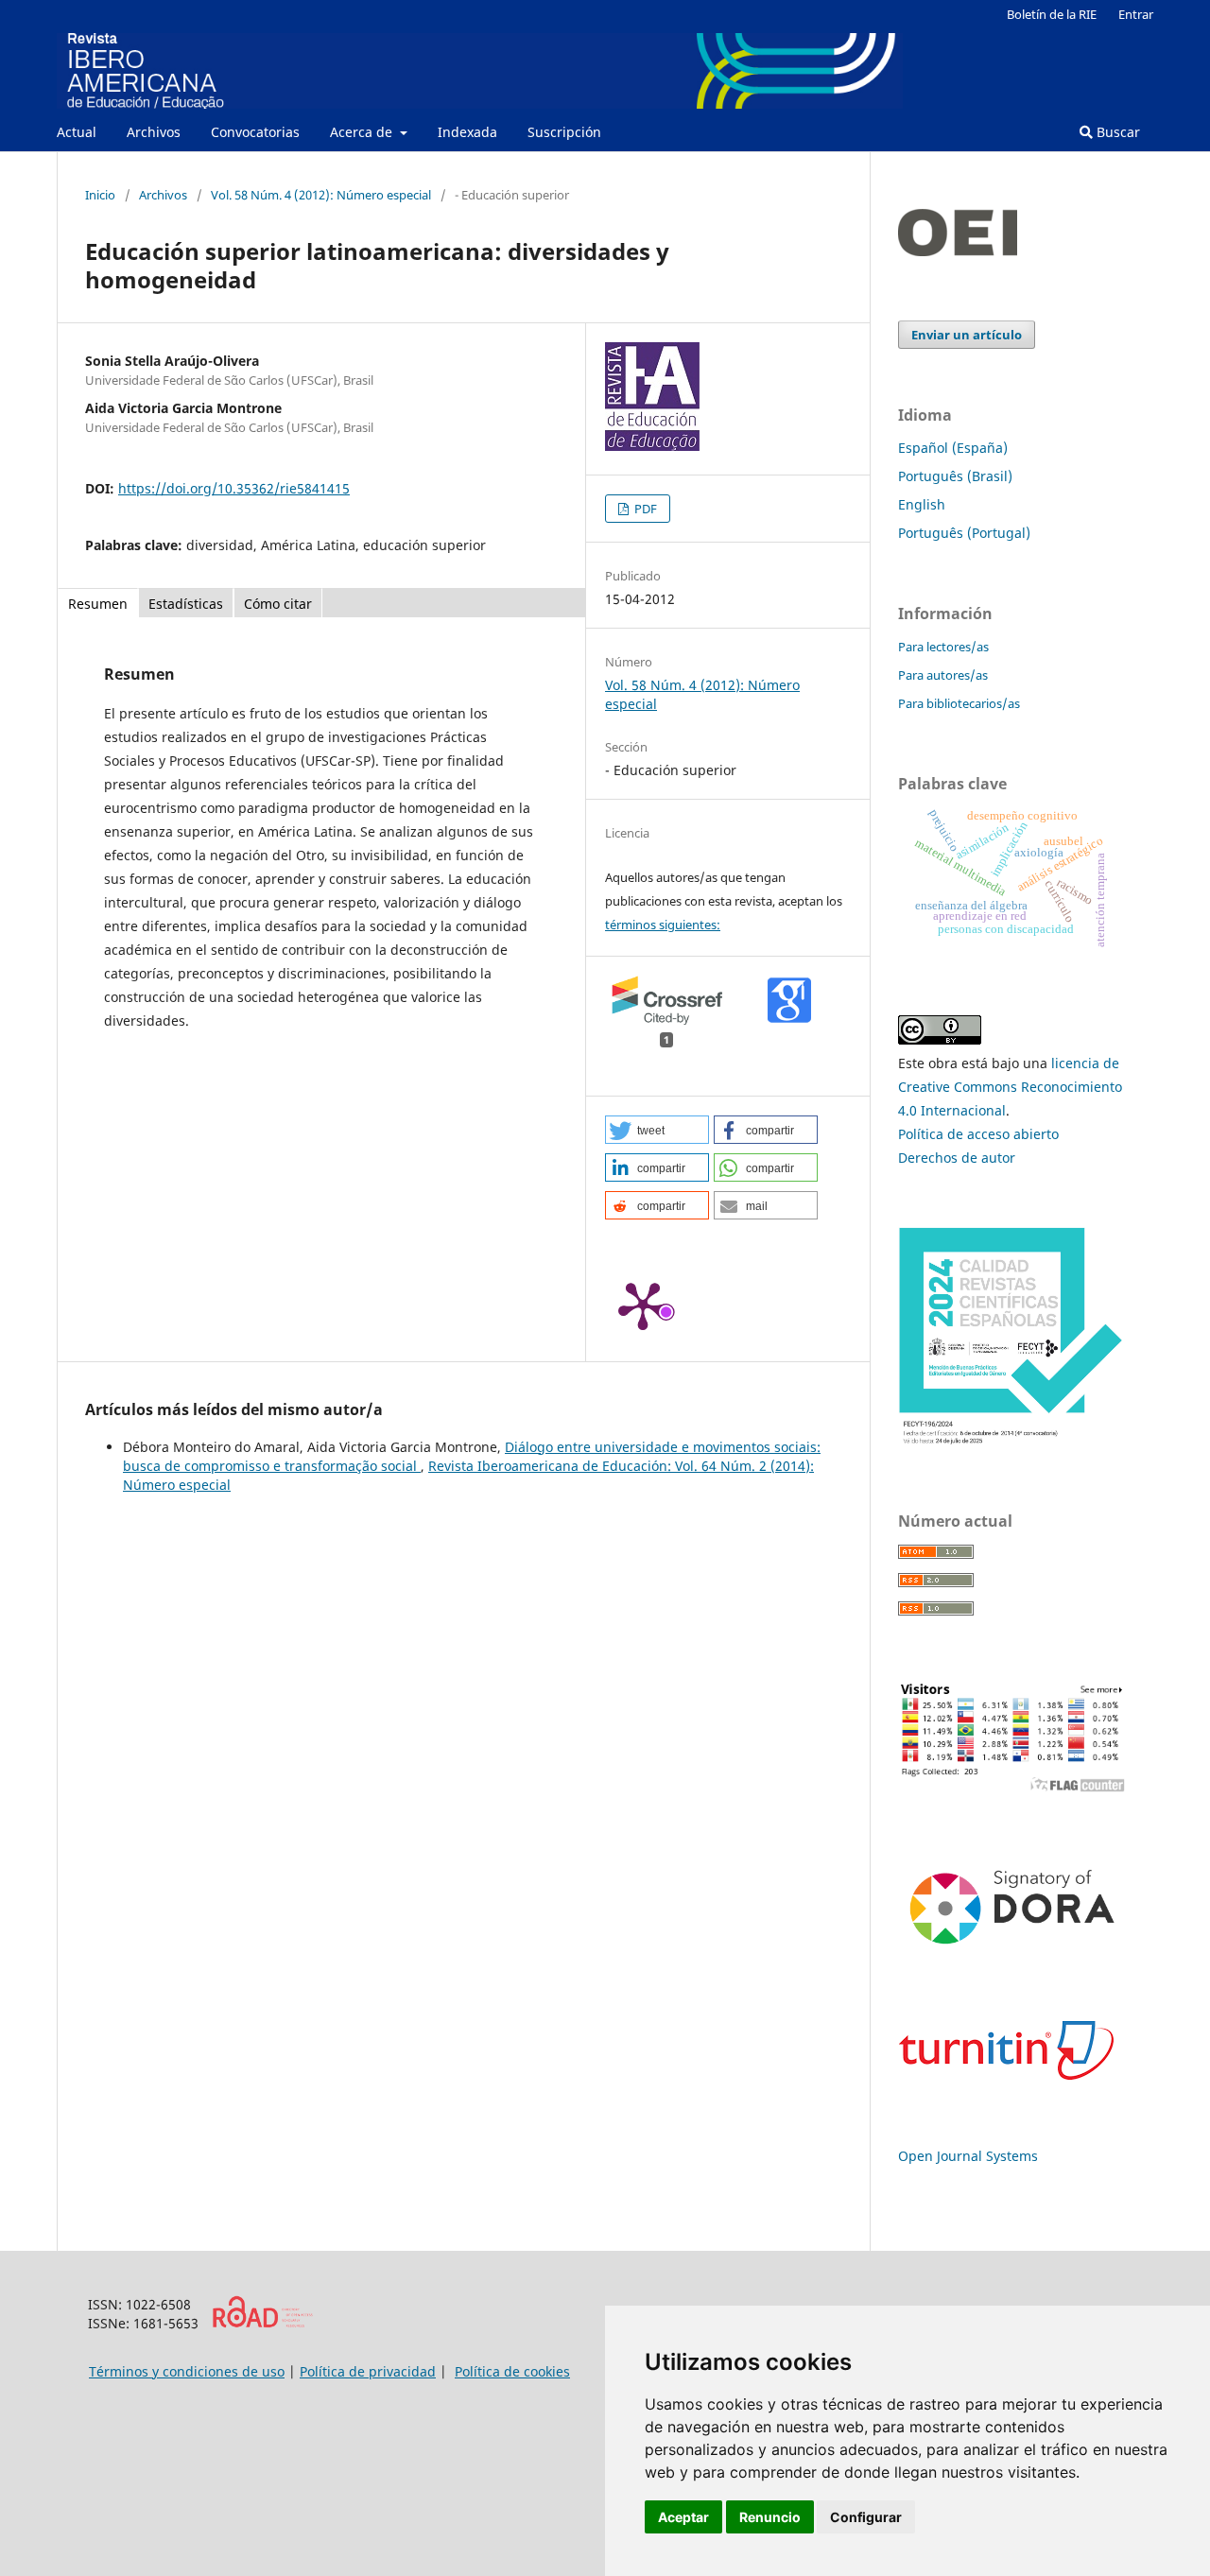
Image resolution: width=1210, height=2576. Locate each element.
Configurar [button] (866, 2517)
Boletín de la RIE (1052, 14)
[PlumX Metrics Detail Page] (643, 1305)
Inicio (100, 195)
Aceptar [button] (683, 2517)
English (922, 504)
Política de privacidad (368, 2371)
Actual (77, 132)
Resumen (98, 604)
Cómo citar (278, 604)
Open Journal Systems (968, 2156)
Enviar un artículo (967, 335)
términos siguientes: (663, 925)
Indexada (467, 132)
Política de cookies (512, 2371)
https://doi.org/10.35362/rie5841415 (234, 488)
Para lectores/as (943, 647)
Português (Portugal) (964, 533)
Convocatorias (255, 132)
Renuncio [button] (770, 2517)
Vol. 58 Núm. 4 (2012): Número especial (321, 195)
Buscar (1116, 132)
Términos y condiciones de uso (187, 2371)
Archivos (154, 132)
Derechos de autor (957, 1158)
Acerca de (363, 132)
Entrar (1136, 14)
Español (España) (953, 448)
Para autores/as (943, 675)
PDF (644, 509)
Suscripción (564, 132)
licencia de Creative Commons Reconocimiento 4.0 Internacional (1010, 1087)
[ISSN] (262, 2323)
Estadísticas (186, 604)
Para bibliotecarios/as (959, 703)
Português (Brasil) (955, 476)
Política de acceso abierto (978, 1134)
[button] (657, 1130)
